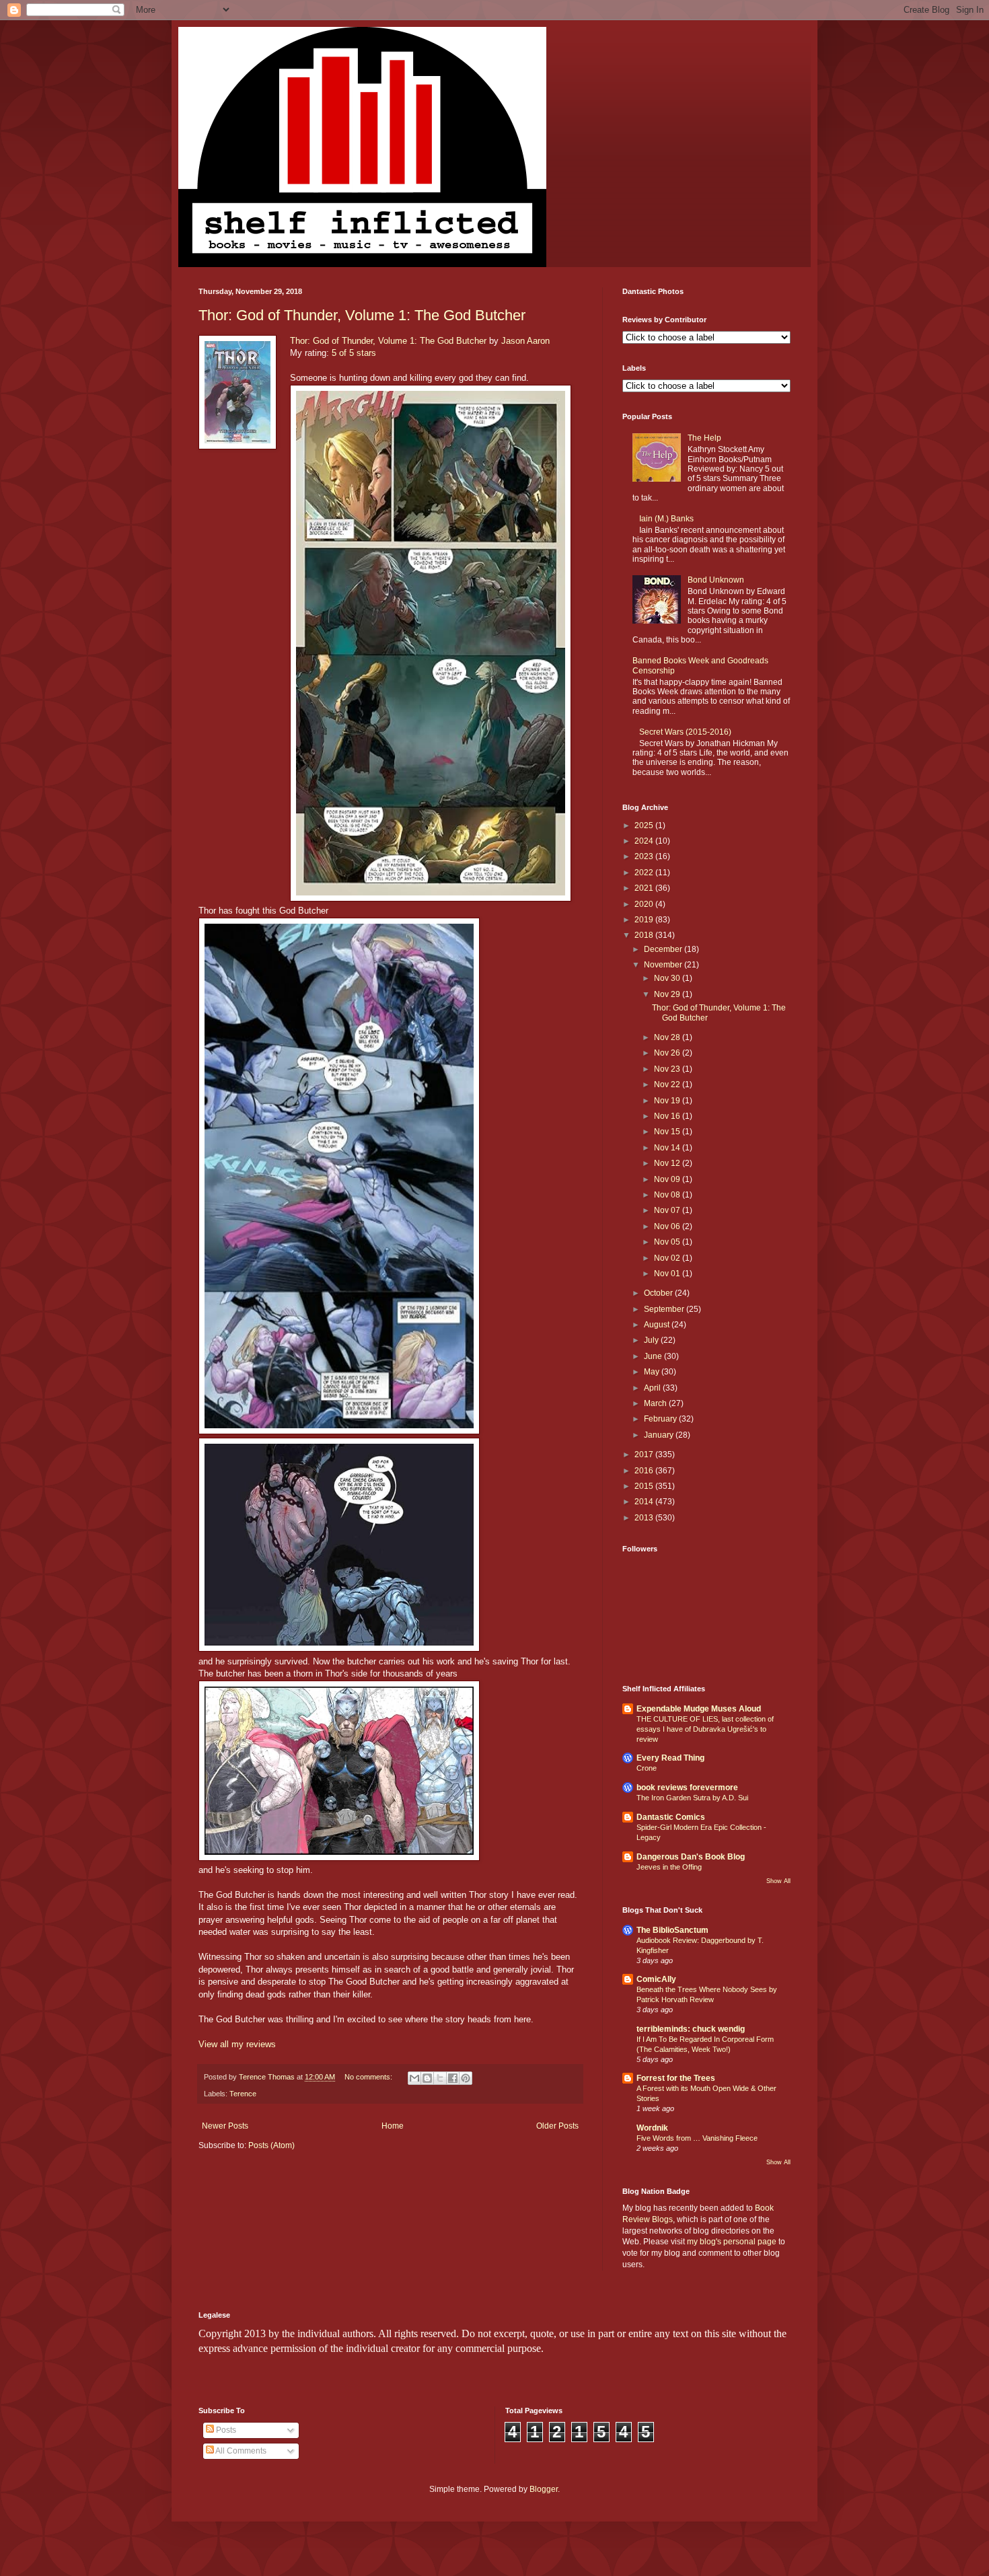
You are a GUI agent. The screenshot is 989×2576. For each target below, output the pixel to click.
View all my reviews (237, 2044)
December (664, 949)
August (658, 1325)
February (661, 1419)
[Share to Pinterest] (466, 2078)
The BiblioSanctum (672, 1930)
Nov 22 (668, 1084)
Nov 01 (668, 1274)
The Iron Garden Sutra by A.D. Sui (692, 1798)
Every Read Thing (670, 1758)
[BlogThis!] (427, 2078)
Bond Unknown (716, 580)
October (659, 1293)
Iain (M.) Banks (666, 519)
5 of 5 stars (354, 353)
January (660, 1435)
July (652, 1340)
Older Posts (557, 2126)
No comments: (369, 2077)
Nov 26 (668, 1053)
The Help (704, 438)
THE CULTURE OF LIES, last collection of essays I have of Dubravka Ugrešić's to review (705, 1729)
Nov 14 (668, 1148)
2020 (645, 904)
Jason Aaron (525, 341)
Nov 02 (668, 1258)
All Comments (240, 2451)
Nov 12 (668, 1163)
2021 (645, 888)
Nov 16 (668, 1116)
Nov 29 (668, 994)
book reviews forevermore (687, 1788)
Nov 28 (668, 1037)
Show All (778, 1881)
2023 (645, 856)
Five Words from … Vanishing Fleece (697, 2138)
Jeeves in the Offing (669, 1867)
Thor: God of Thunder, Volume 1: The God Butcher (362, 315)
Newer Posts (225, 2126)
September (665, 1309)
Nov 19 (668, 1101)
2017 (645, 1455)
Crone (647, 1768)
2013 (645, 1518)
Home (393, 2126)
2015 (645, 1486)
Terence (243, 2094)
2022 (645, 873)
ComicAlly (656, 1979)
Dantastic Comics (671, 1817)
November (664, 965)
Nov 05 (668, 1242)
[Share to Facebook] (453, 2078)
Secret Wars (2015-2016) (685, 732)
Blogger (544, 2489)
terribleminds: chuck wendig (691, 2029)
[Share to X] (440, 2078)
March (656, 1403)
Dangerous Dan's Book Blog (691, 1857)
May (653, 1372)
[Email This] (414, 2078)
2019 (645, 920)
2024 (645, 841)
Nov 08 (668, 1195)
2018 (645, 935)
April (653, 1388)
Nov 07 (668, 1210)
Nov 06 (668, 1226)
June (654, 1356)
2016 (645, 1471)
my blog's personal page (732, 2242)
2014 (645, 1502)
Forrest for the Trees (676, 2078)
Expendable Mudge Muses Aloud (699, 1709)
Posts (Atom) (271, 2145)
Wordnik (652, 2128)
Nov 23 (668, 1069)
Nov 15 (668, 1132)
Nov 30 (668, 978)
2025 (645, 825)
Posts (225, 2430)
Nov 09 (668, 1179)
